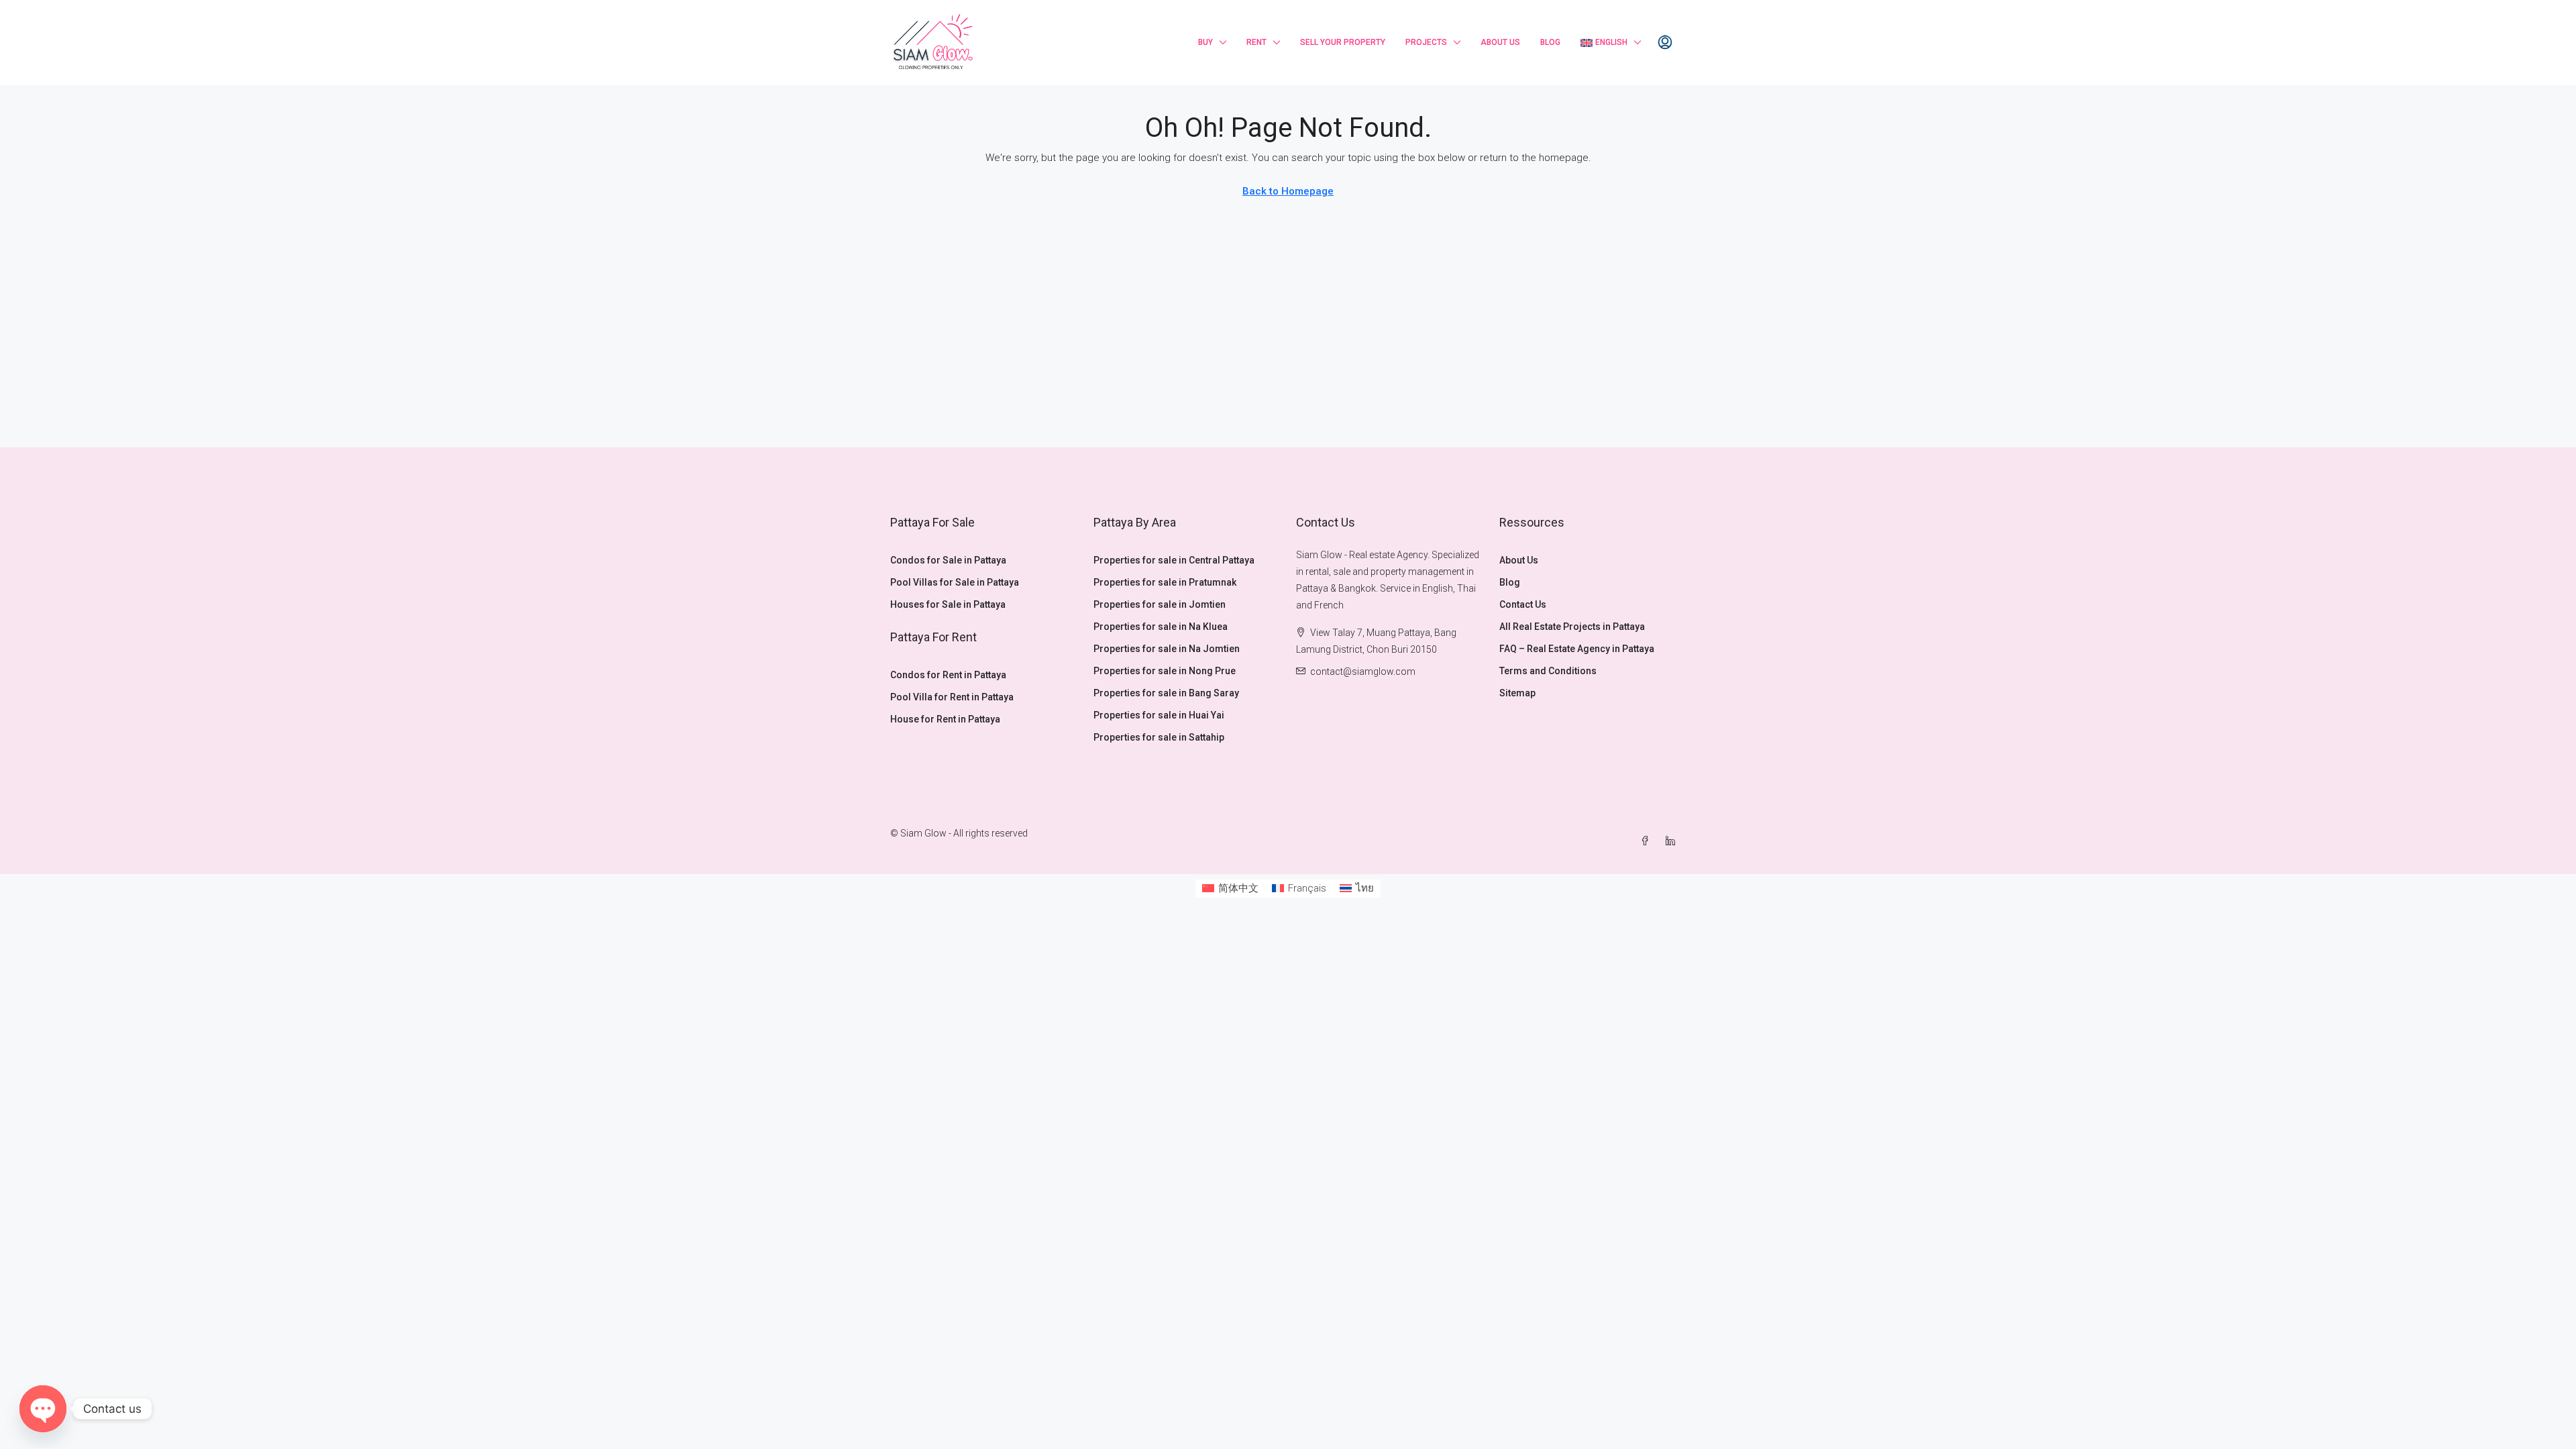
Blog (1550, 42)
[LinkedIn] (1673, 841)
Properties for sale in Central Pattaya (1174, 560)
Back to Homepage (1288, 191)
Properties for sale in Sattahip (1159, 737)
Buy (1205, 42)
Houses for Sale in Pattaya (948, 604)
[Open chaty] (43, 1409)
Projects (1426, 42)
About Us (1500, 42)
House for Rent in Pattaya (945, 719)
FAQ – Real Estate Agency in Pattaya (1577, 649)
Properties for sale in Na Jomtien (1167, 649)
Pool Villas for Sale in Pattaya (955, 582)
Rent (1256, 42)
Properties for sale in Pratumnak (1165, 582)
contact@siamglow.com (1363, 672)
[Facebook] (1648, 841)
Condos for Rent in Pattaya (948, 675)
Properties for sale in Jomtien (1160, 604)
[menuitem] (1665, 43)
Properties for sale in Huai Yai (1159, 715)
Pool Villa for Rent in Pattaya (952, 697)
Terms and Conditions (1548, 671)
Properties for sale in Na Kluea (1161, 627)
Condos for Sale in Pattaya (948, 560)
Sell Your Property (1343, 42)
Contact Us (1523, 604)
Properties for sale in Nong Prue (1165, 671)
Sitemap (1517, 693)
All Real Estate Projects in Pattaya (1572, 627)
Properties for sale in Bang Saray (1166, 693)
